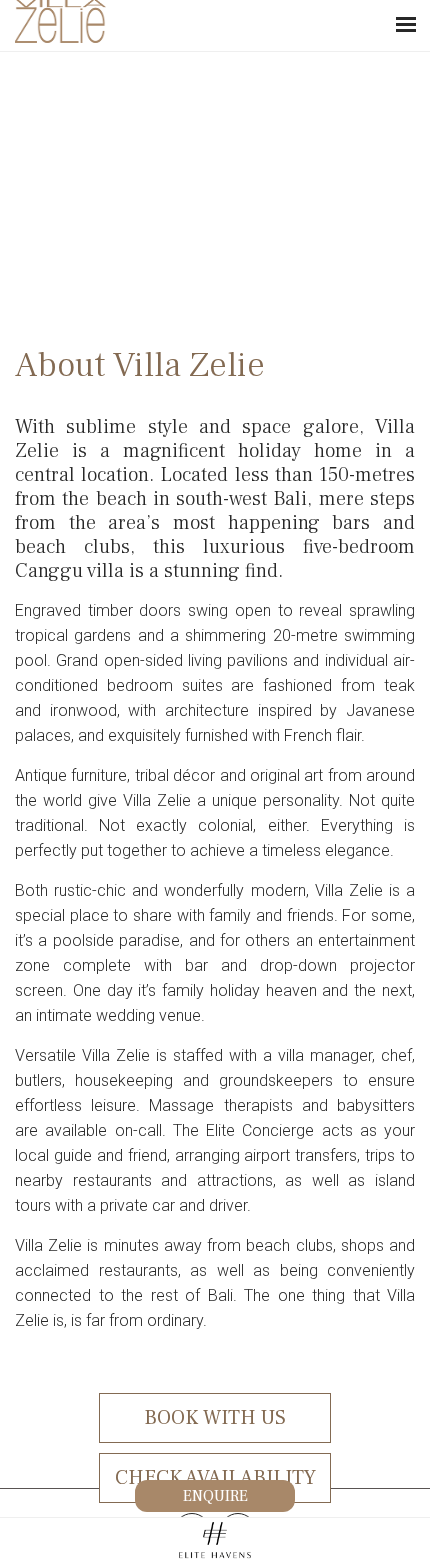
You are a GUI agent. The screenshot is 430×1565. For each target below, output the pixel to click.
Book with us (215, 1418)
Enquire (215, 1496)
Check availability (215, 1478)
